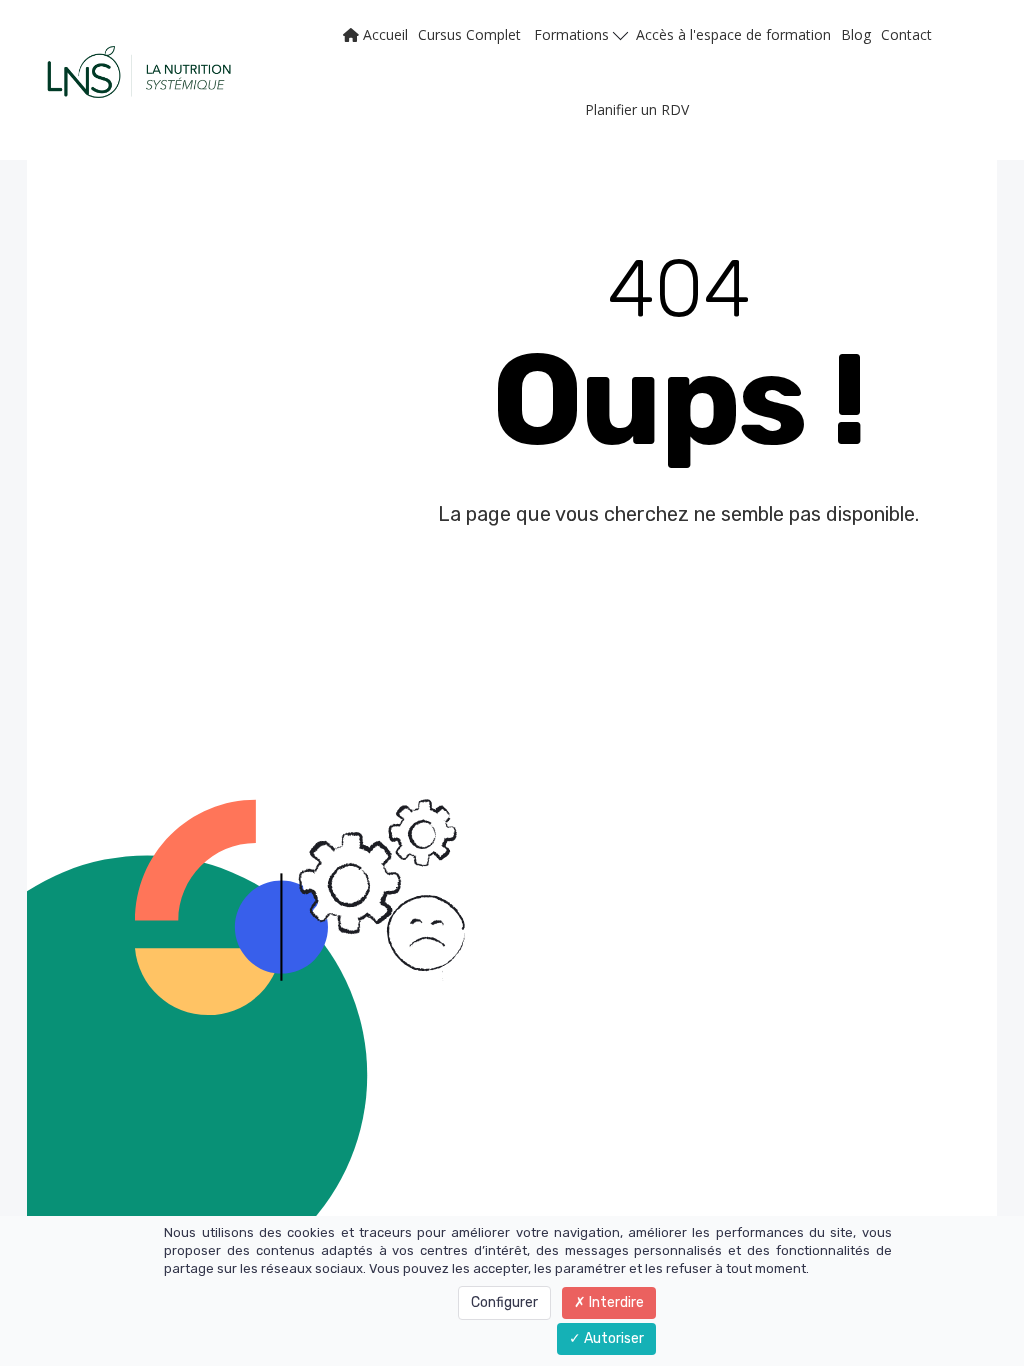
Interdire (615, 1302)
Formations (573, 34)
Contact (906, 34)
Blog (856, 34)
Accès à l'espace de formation (733, 34)
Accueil (383, 34)
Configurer (504, 1302)
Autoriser (612, 1338)
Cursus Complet (469, 34)
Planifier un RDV (637, 109)
